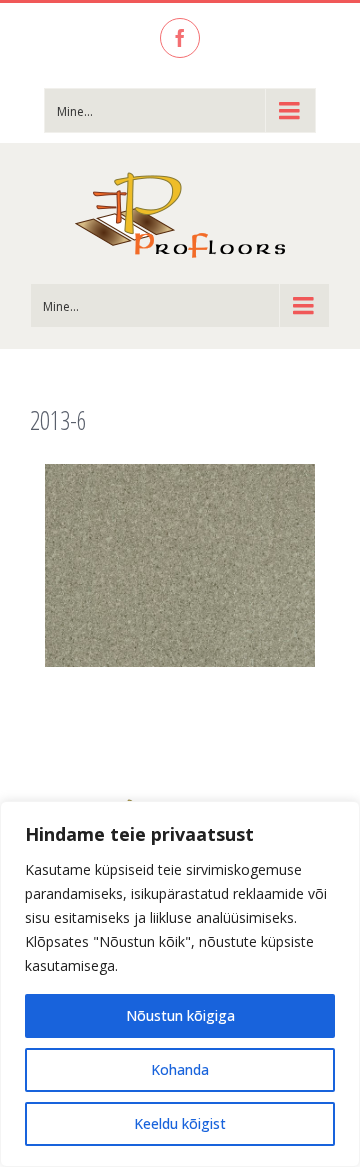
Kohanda (180, 1069)
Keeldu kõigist (180, 1123)
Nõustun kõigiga (180, 1015)
